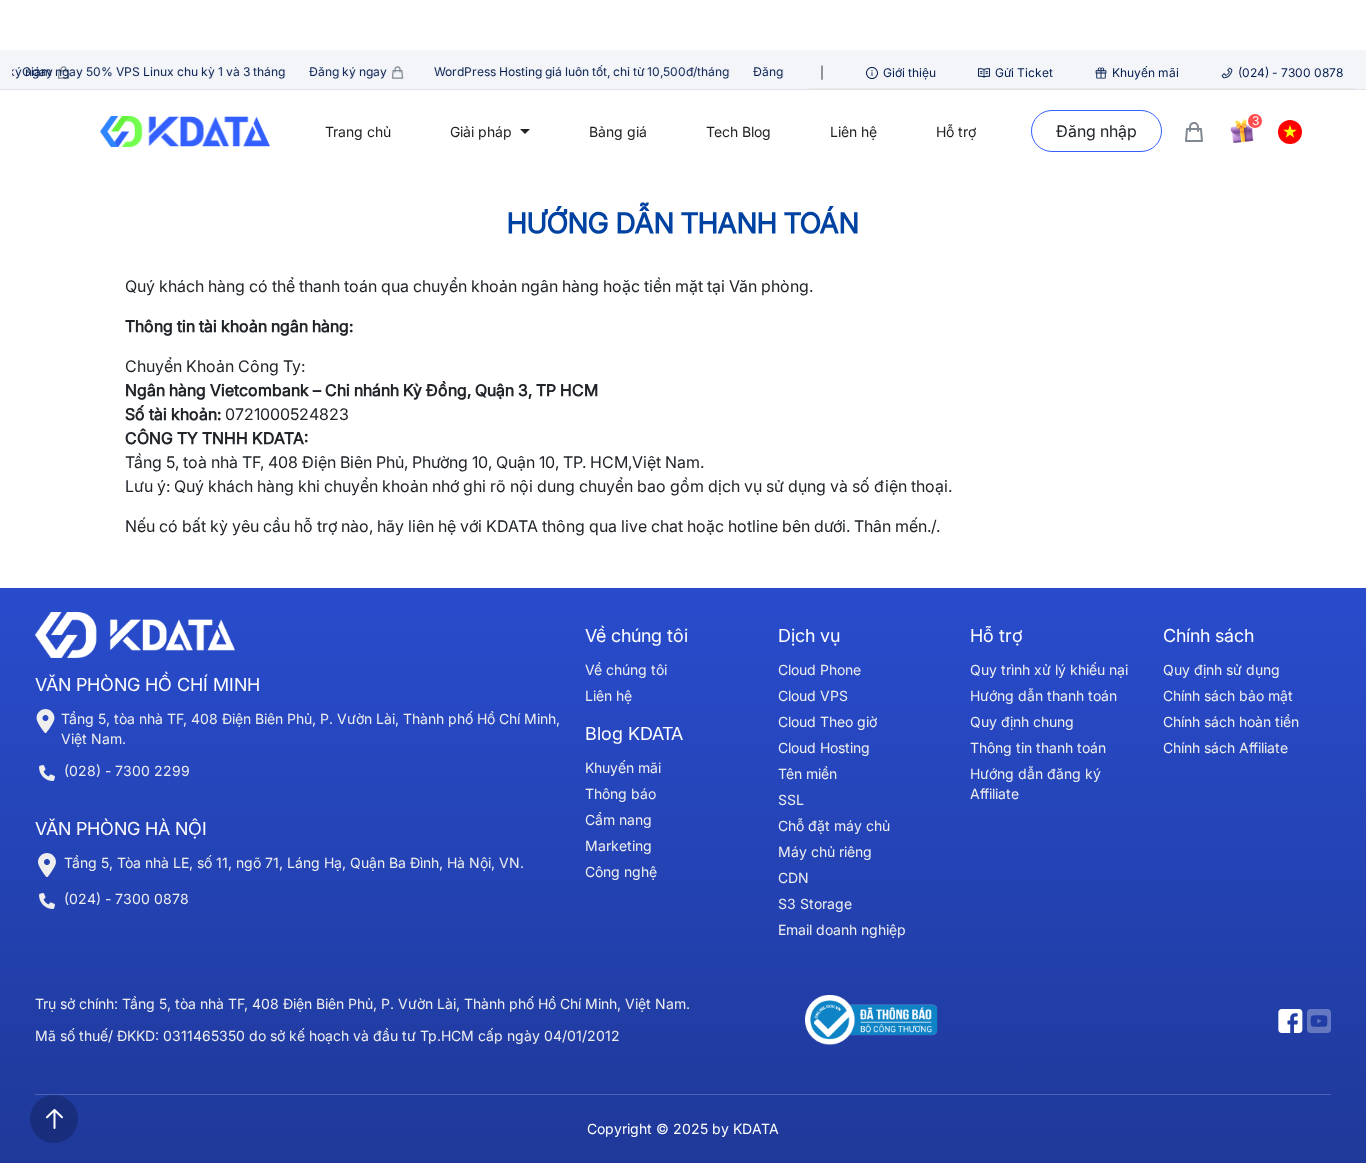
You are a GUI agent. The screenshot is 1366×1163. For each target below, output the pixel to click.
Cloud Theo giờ (827, 721)
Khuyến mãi (1145, 72)
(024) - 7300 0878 (1290, 72)
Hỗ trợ (956, 131)
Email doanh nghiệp (842, 929)
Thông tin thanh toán (1038, 747)
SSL (791, 799)
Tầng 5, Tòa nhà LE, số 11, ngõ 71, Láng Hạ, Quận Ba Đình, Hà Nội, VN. (294, 862)
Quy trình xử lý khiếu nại (1049, 669)
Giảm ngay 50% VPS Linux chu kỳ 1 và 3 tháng (199, 71)
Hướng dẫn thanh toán (1043, 695)
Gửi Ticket (1024, 72)
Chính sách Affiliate (1225, 747)
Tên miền (807, 773)
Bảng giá (618, 131)
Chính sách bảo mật (1228, 695)
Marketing (618, 845)
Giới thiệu (909, 72)
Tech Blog (738, 131)
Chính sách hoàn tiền (1231, 721)
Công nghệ (621, 871)
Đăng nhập (1096, 131)
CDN (793, 877)
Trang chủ (358, 131)
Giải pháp (483, 131)
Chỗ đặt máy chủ (834, 825)
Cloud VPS (813, 695)
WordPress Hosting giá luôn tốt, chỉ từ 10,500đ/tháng (625, 71)
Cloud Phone (819, 669)
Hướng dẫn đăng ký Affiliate (1035, 783)
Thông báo (620, 793)
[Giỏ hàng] (1194, 130)
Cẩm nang (618, 819)
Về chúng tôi (626, 669)
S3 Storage (815, 903)
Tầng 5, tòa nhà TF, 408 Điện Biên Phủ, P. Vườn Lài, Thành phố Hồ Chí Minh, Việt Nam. (310, 728)
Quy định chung (1022, 721)
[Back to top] (54, 1119)
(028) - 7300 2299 (127, 770)
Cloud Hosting (824, 747)
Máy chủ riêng (825, 851)
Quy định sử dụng (1221, 669)
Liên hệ (853, 131)
